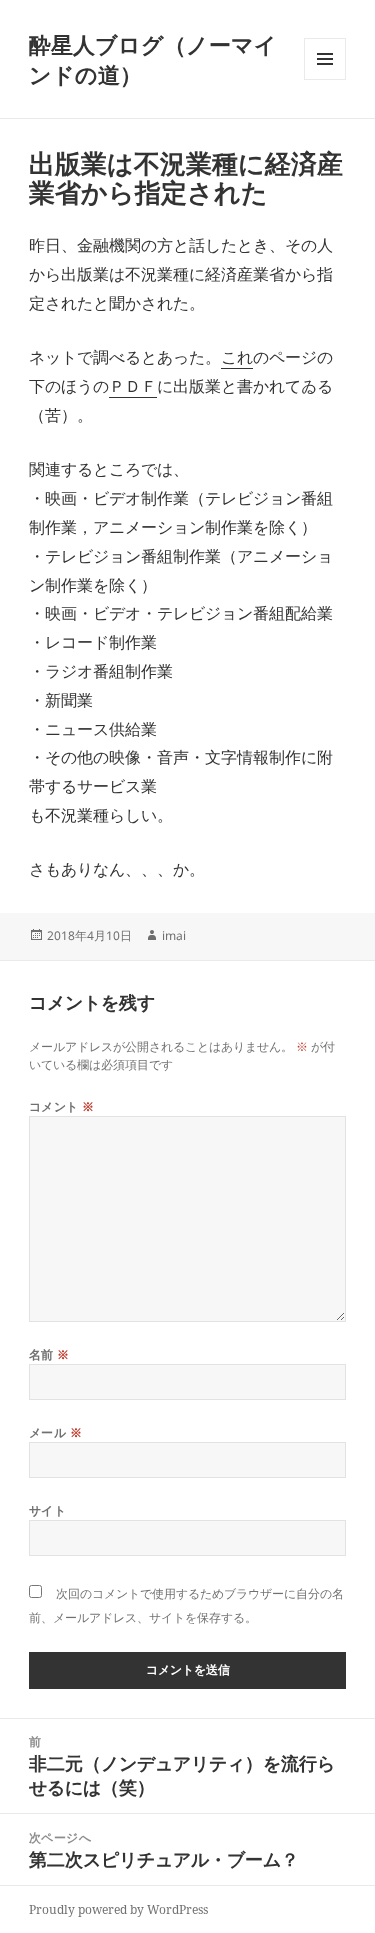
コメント (62, 1106)
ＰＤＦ (133, 386)
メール (55, 1432)
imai (174, 935)
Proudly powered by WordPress (118, 1909)
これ (237, 357)
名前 (49, 1354)
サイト (47, 1510)
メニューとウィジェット (325, 79)
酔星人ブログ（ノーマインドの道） (153, 59)
